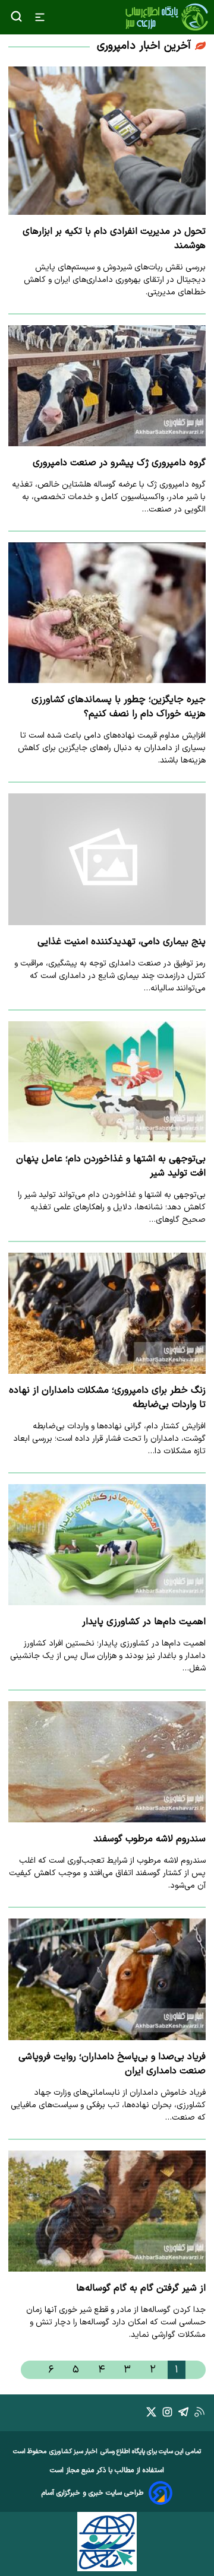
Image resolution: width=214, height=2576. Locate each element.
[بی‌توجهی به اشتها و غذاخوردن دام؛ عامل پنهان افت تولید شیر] (107, 1082)
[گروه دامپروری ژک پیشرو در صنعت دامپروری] (107, 386)
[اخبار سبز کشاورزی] (166, 17)
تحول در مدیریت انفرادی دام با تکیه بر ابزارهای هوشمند (114, 239)
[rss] (199, 2414)
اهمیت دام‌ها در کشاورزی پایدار (144, 1622)
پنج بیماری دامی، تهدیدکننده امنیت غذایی (122, 942)
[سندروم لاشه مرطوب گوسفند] (107, 1762)
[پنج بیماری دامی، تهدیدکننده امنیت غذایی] (107, 859)
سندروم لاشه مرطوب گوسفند (150, 1839)
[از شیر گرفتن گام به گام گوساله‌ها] (107, 2211)
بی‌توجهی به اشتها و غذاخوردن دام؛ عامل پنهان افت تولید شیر (111, 1166)
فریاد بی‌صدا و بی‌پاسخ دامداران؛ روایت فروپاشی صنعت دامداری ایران (112, 2064)
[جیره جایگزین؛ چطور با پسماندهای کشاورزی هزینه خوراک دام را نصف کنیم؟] (107, 613)
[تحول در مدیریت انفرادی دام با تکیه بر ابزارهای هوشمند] (107, 141)
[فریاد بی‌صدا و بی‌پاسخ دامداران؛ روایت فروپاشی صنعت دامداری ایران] (107, 1979)
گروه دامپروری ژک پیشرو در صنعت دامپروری (119, 463)
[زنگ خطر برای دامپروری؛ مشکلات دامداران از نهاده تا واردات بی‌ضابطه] (107, 1313)
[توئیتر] (151, 2414)
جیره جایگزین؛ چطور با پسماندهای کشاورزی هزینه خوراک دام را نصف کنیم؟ (119, 707)
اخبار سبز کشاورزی (73, 2452)
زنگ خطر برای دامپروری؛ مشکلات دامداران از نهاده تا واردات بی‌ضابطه (107, 1397)
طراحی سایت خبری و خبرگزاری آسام (92, 2493)
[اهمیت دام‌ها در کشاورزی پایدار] (107, 1545)
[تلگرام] (183, 2414)
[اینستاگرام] (167, 2414)
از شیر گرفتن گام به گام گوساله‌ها (141, 2288)
